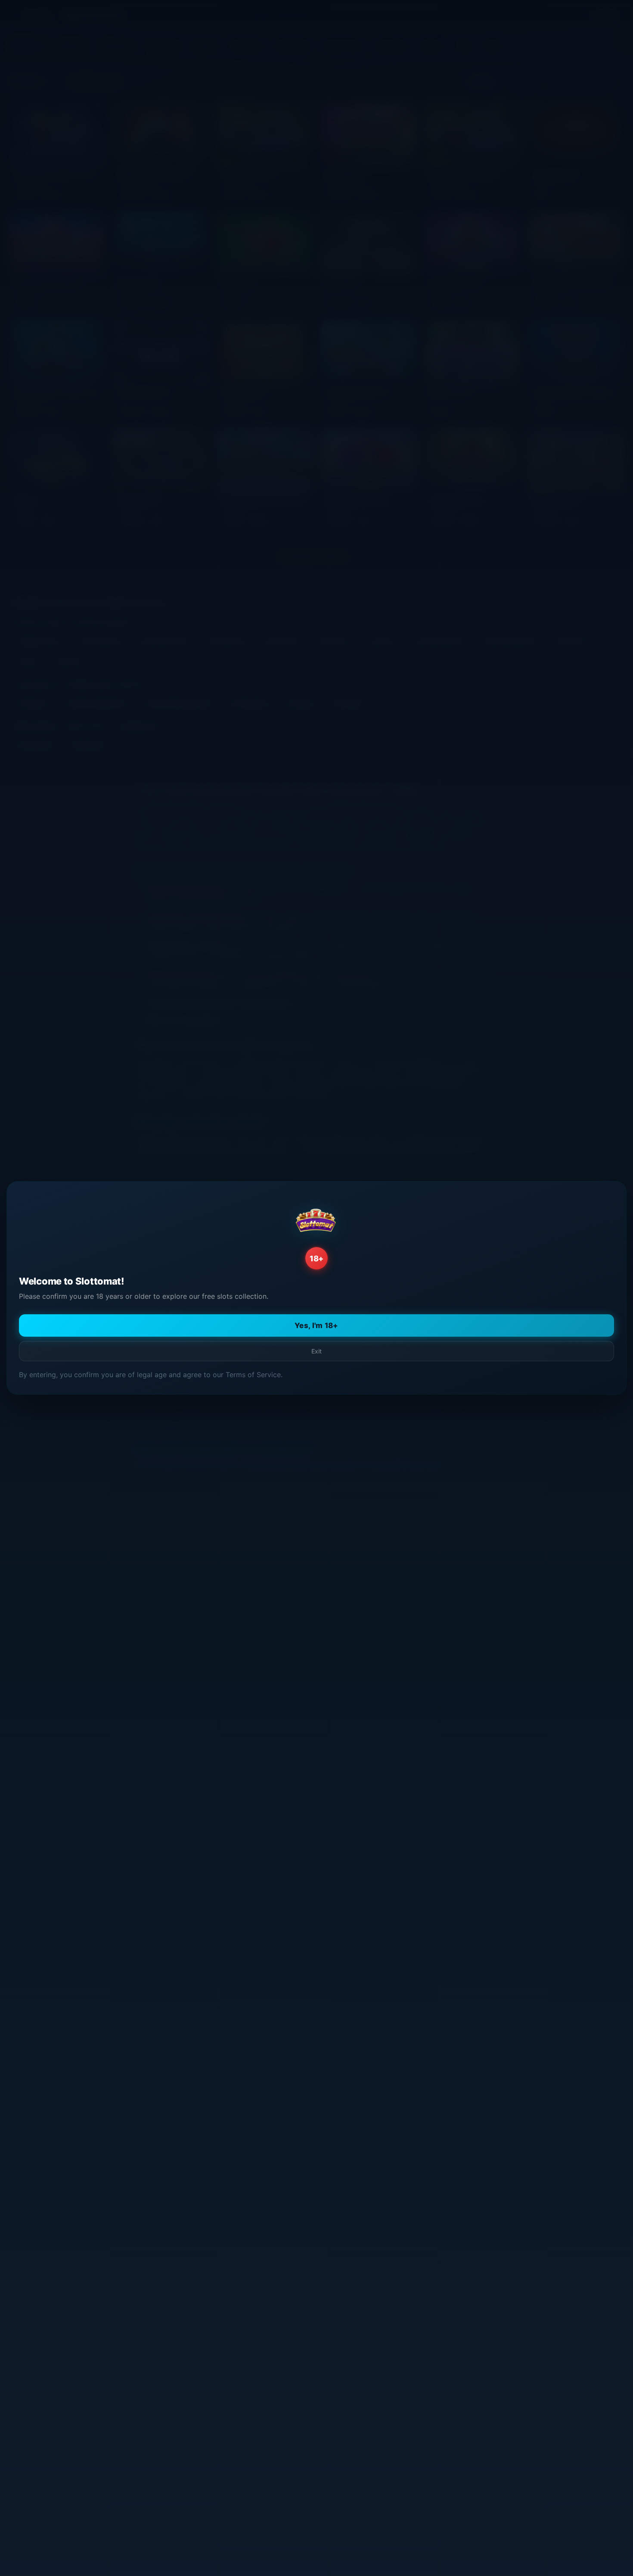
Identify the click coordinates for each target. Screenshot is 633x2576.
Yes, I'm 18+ (316, 1325)
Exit (316, 1351)
